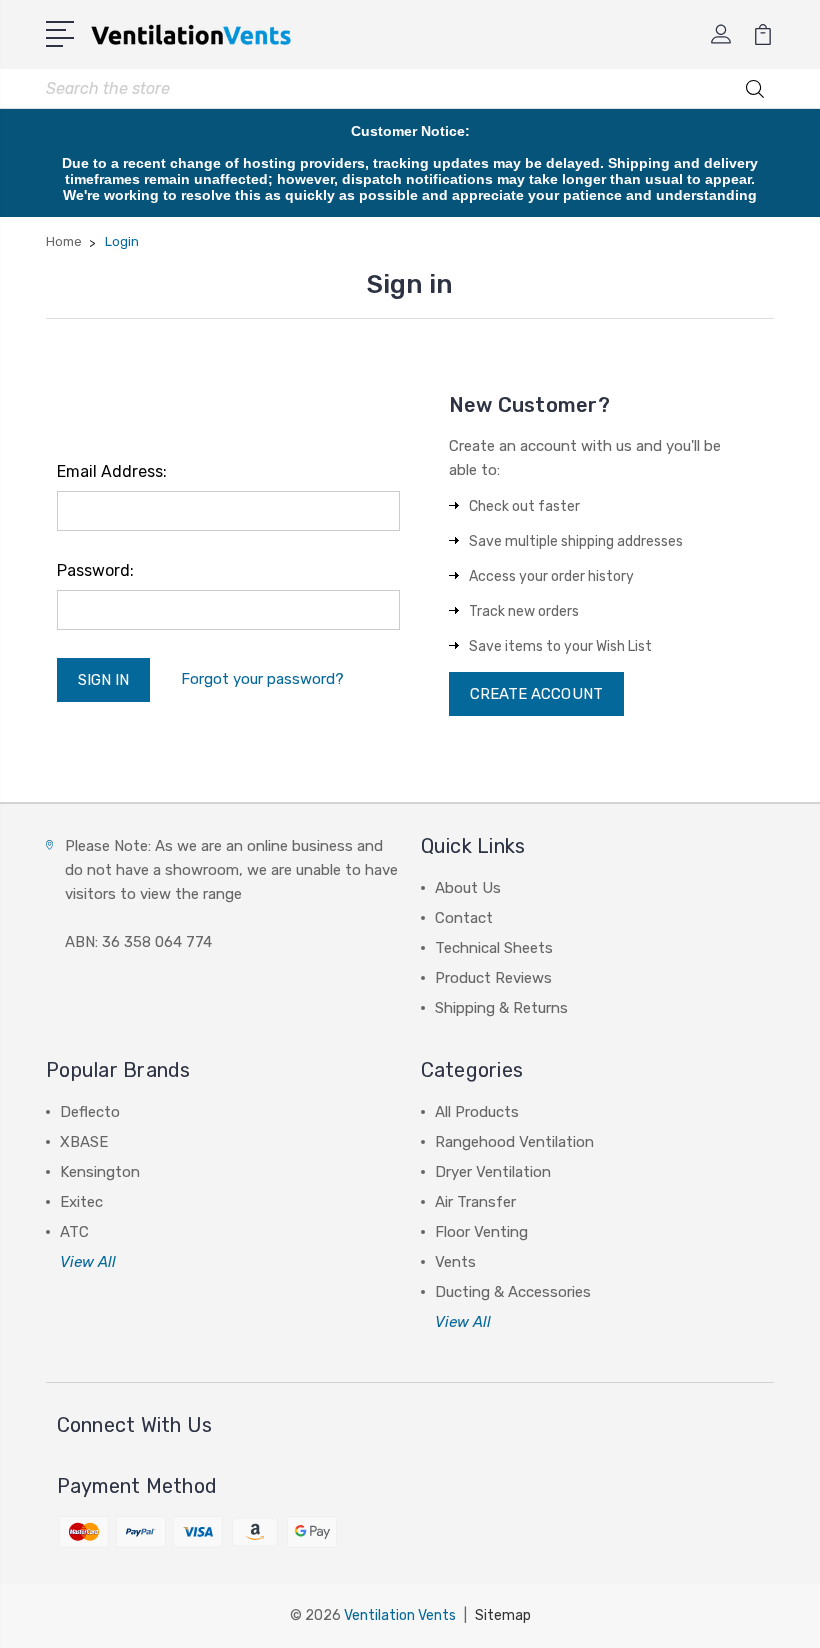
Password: (95, 570)
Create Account (536, 694)
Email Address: (112, 471)
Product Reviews (493, 978)
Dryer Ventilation (493, 1172)
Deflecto (90, 1112)
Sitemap (503, 1615)
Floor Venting (481, 1232)
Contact (464, 918)
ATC (74, 1232)
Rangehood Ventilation (514, 1142)
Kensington (100, 1172)
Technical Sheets (494, 948)
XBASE (84, 1142)
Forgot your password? (262, 679)
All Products (477, 1112)
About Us (468, 888)
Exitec (81, 1202)
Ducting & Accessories (513, 1292)
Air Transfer (475, 1202)
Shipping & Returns (501, 1008)
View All (88, 1262)
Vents (455, 1262)
